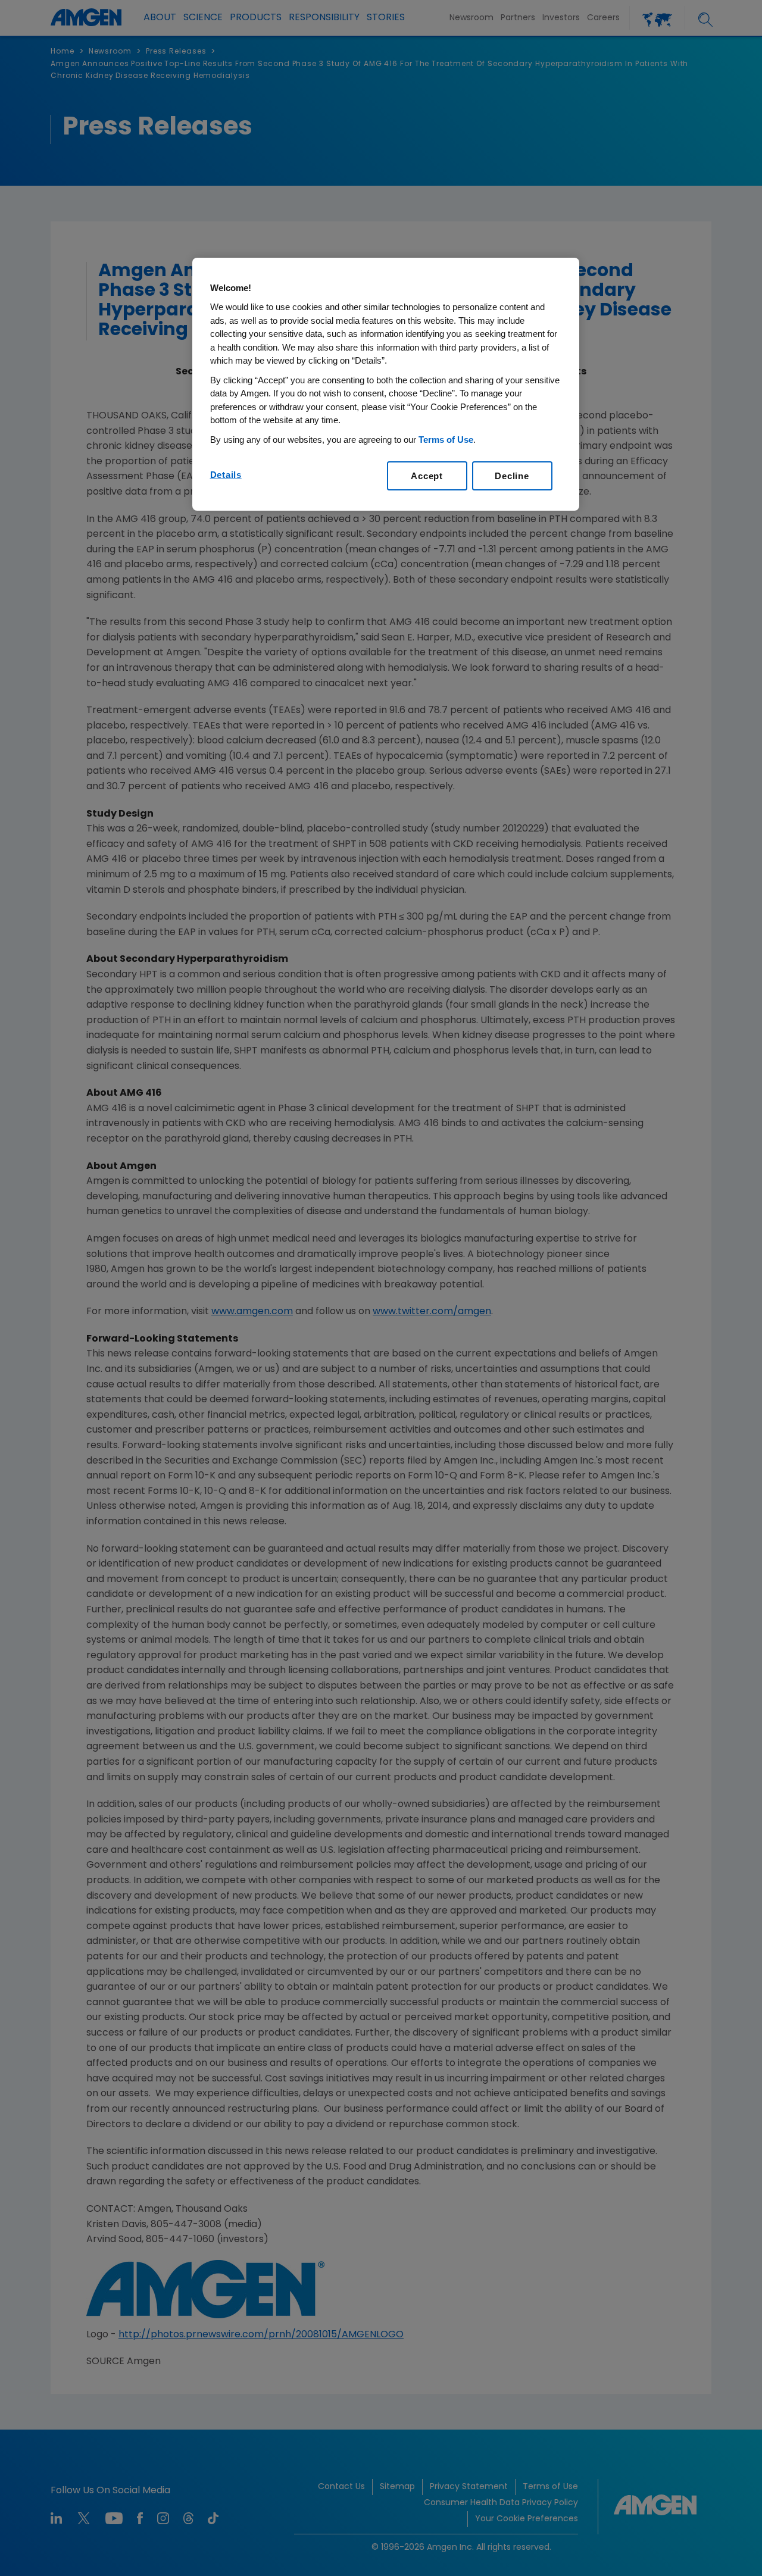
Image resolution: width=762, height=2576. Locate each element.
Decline (512, 476)
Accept (427, 476)
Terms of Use (446, 440)
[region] (386, 384)
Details (226, 475)
